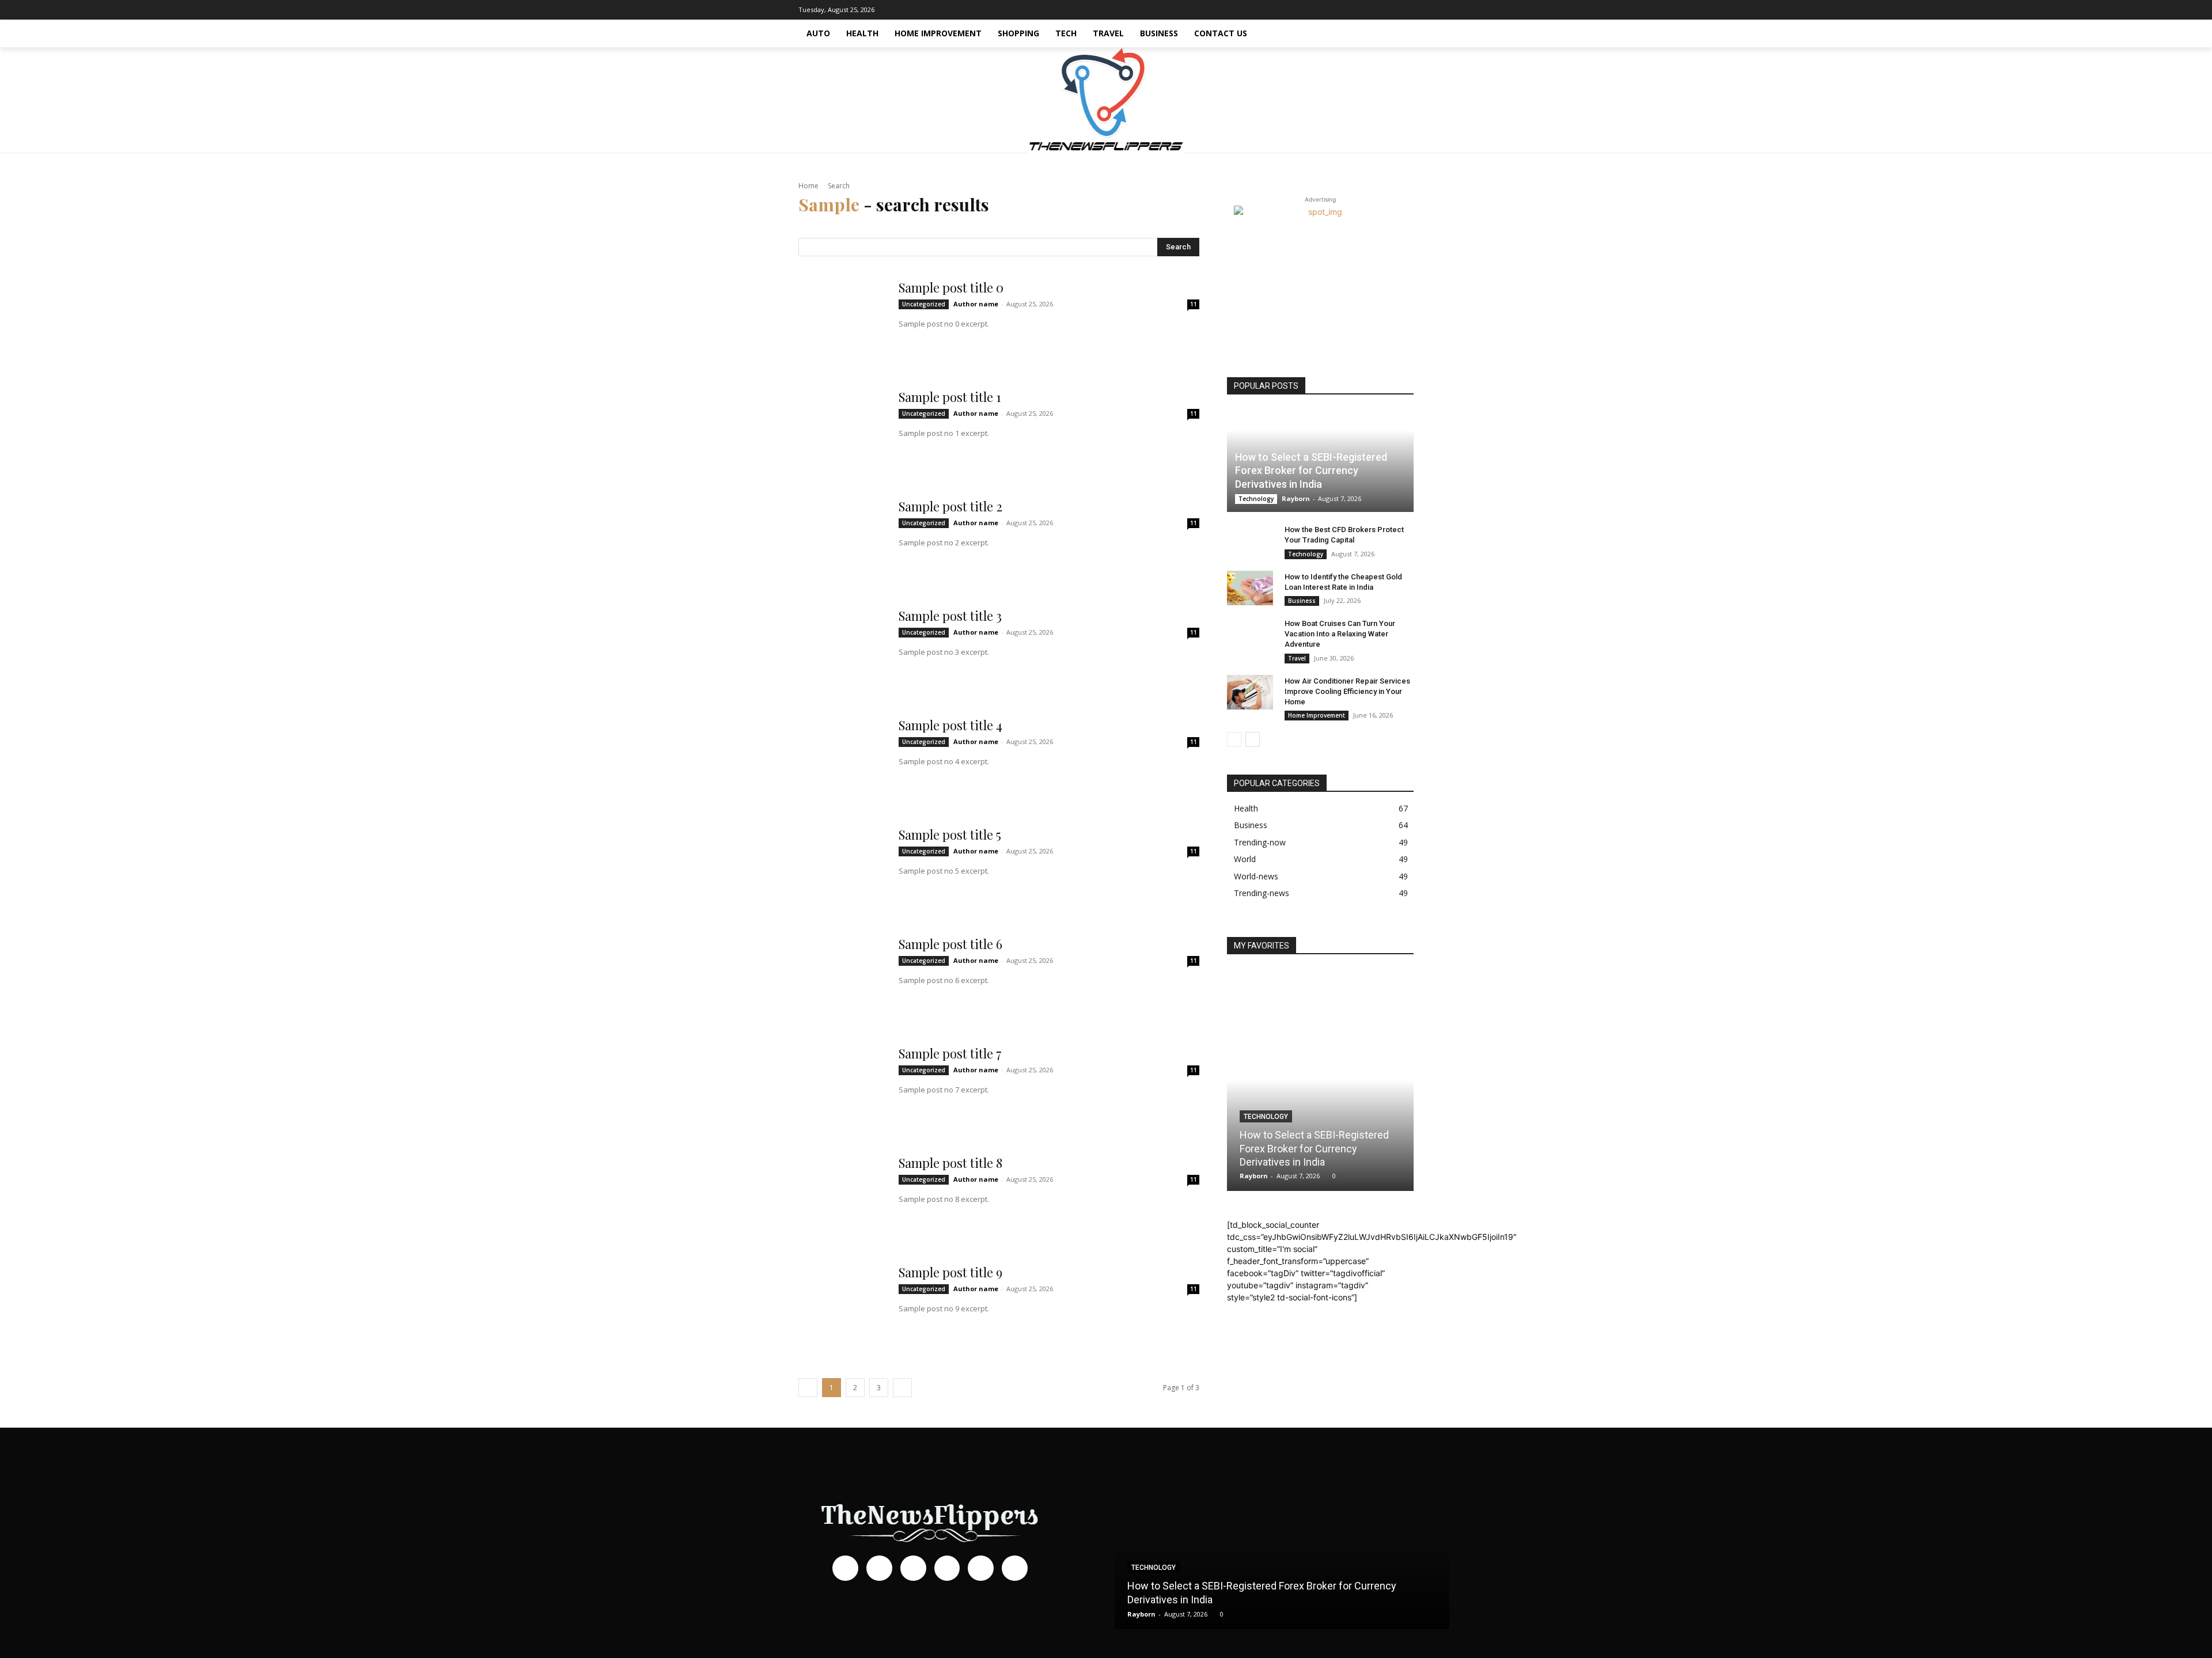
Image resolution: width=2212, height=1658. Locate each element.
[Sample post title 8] (842, 1198)
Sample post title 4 (950, 725)
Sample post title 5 (950, 834)
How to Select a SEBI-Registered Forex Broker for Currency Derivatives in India (1311, 471)
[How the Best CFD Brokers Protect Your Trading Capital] (1250, 541)
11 (1194, 304)
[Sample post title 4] (842, 760)
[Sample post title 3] (842, 651)
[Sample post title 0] (842, 323)
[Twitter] (1405, 10)
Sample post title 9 (950, 1272)
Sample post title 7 (950, 1053)
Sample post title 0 (951, 287)
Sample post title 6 (950, 944)
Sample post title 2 (950, 506)
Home (808, 186)
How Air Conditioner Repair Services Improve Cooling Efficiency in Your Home (1347, 691)
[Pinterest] (1370, 10)
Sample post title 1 (950, 397)
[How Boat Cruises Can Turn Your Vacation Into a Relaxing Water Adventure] (1250, 635)
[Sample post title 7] (842, 1088)
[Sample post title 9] (842, 1307)
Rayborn (1296, 498)
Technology (1256, 499)
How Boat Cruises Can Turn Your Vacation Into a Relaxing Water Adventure (1340, 634)
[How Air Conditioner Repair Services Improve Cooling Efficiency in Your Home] (1250, 692)
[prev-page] (1234, 739)
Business (1302, 601)
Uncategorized (924, 304)
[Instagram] (1336, 10)
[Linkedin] (1353, 10)
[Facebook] (1319, 10)
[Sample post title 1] (842, 432)
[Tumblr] (1388, 10)
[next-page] (1253, 739)
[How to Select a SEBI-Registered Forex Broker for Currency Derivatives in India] (1320, 1080)
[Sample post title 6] (842, 979)
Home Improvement (1317, 715)
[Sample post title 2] (842, 541)
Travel (1297, 658)
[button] (1400, 33)
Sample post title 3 (950, 616)
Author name (976, 304)
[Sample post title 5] (842, 870)
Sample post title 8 (950, 1163)
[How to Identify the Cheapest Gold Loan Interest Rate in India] (1250, 588)
